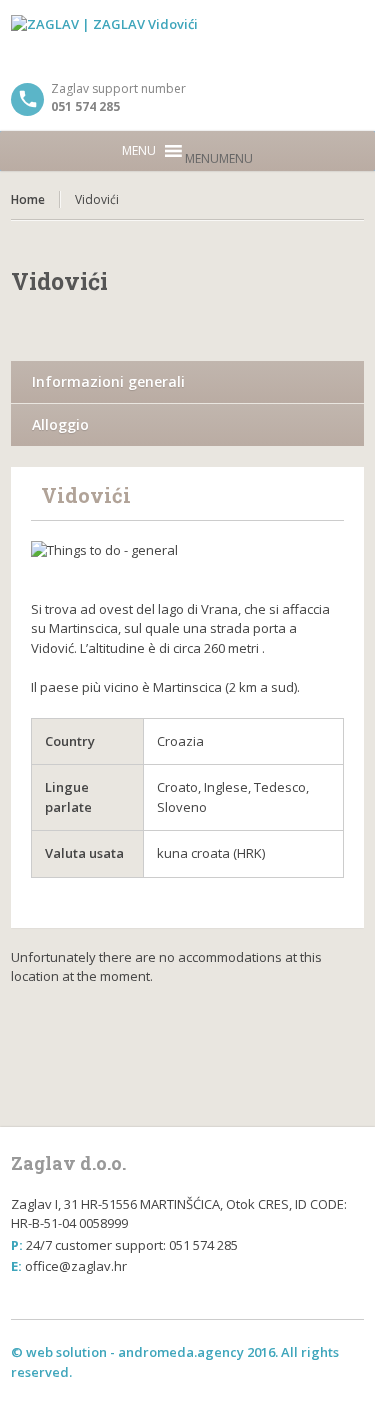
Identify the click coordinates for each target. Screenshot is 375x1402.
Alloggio (60, 424)
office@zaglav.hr (76, 1266)
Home (28, 199)
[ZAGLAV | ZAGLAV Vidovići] (187, 40)
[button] (219, 158)
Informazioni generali (108, 381)
